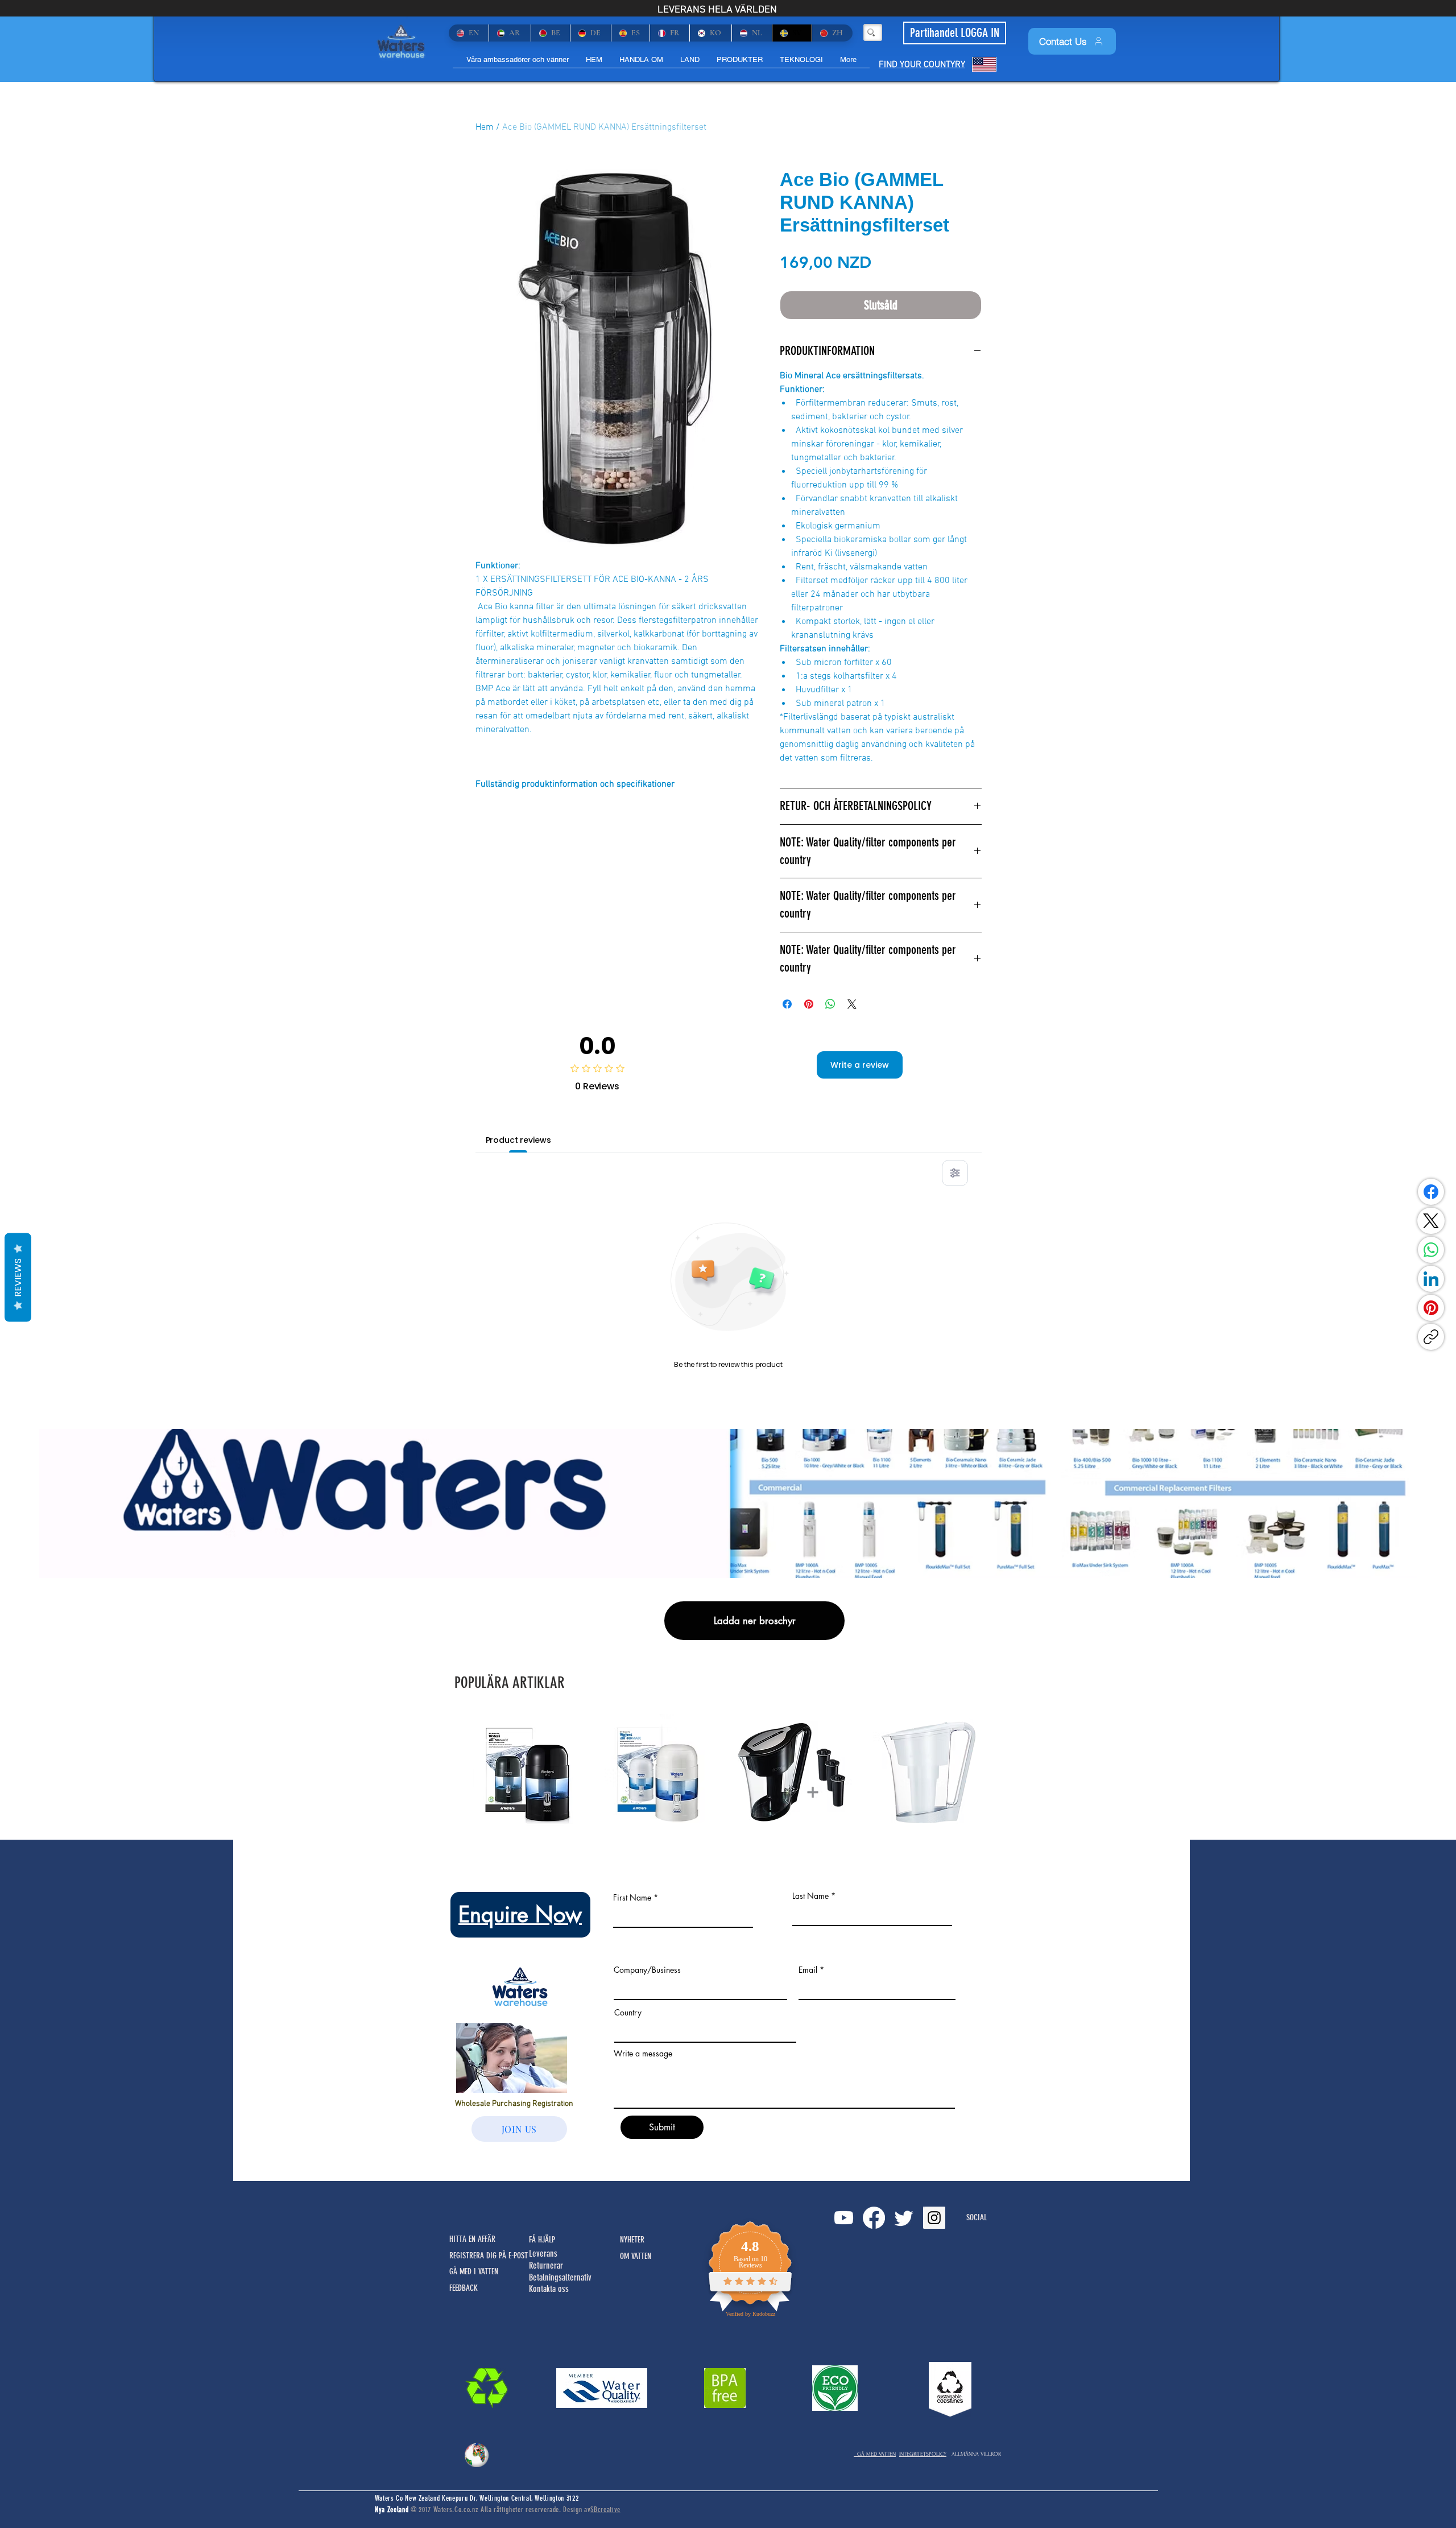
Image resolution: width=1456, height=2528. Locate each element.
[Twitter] (904, 2218)
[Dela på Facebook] (787, 1004)
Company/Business (647, 1970)
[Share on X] (852, 1004)
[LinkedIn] (1431, 1279)
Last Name (810, 1896)
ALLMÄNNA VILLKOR (976, 2454)
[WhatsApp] (1431, 1250)
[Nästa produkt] (1000, 1771)
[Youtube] (844, 2218)
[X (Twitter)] (1431, 1221)
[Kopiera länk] (1431, 1337)
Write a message (643, 2054)
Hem (485, 127)
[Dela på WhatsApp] (830, 1004)
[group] (728, 1772)
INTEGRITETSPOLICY (923, 2454)
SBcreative (605, 2510)
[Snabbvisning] (531, 1772)
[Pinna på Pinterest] (809, 1004)
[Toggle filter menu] (955, 1173)
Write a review (860, 1065)
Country (628, 2013)
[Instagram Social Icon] (934, 2218)
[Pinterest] (1431, 1308)
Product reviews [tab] (518, 1140)
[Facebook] (1431, 1192)
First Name (632, 1898)
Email (808, 1970)
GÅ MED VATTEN (875, 2454)
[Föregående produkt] (456, 1771)
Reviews (18, 1278)
